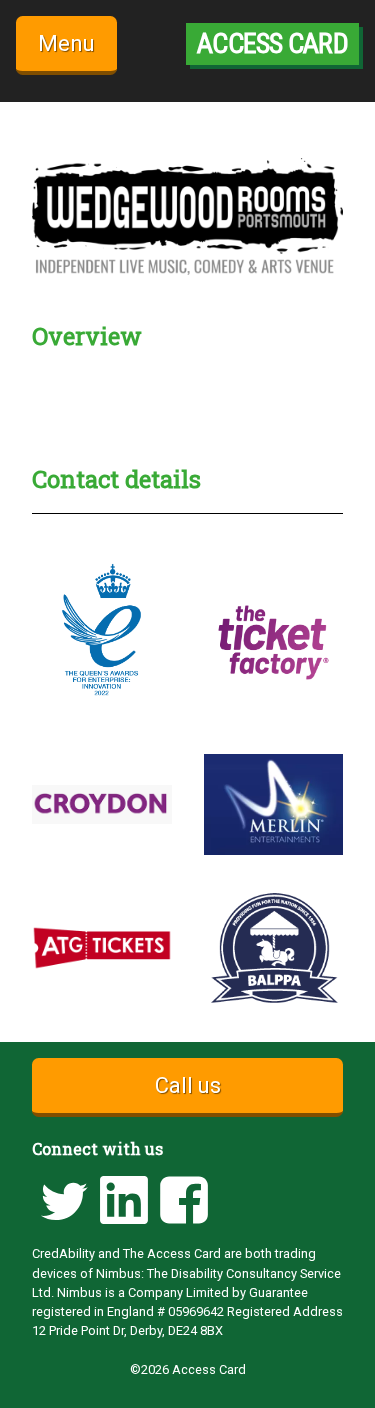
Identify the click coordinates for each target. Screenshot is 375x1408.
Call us (188, 1085)
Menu (66, 43)
